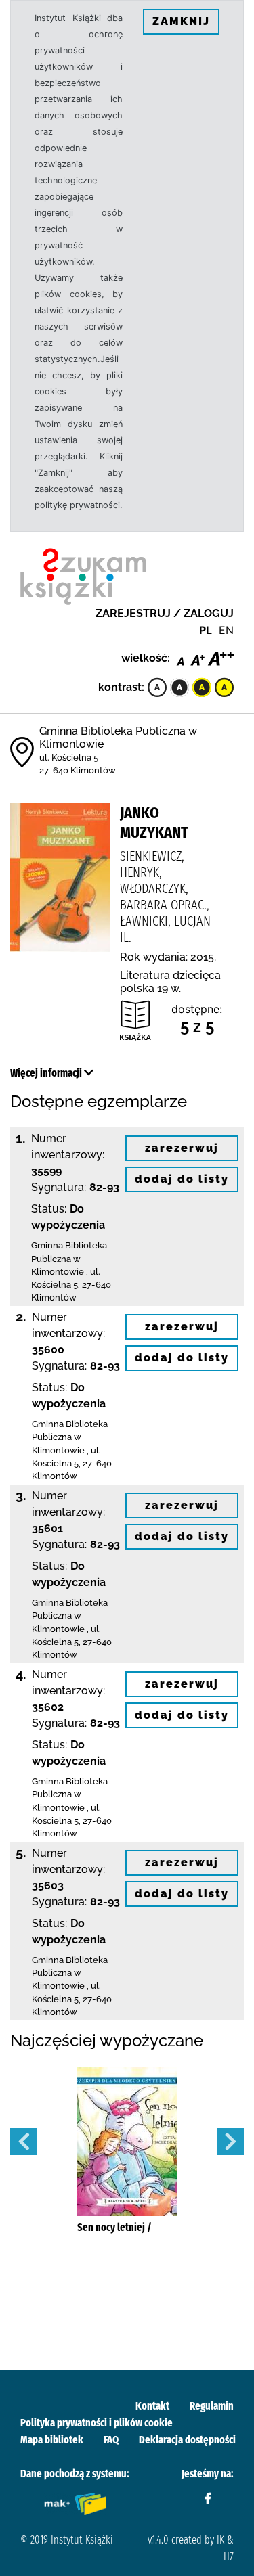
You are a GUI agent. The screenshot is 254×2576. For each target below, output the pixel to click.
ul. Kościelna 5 (69, 758)
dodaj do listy (182, 1179)
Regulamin (212, 2406)
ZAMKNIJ (181, 21)
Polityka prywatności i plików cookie (97, 2423)
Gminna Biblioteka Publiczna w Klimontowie (69, 1258)
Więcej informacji (47, 1073)
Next (230, 2142)
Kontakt (152, 2406)
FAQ (111, 2440)
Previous (24, 2142)
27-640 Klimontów (78, 770)
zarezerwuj (182, 1148)
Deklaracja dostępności (187, 2440)
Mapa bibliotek (52, 2440)
